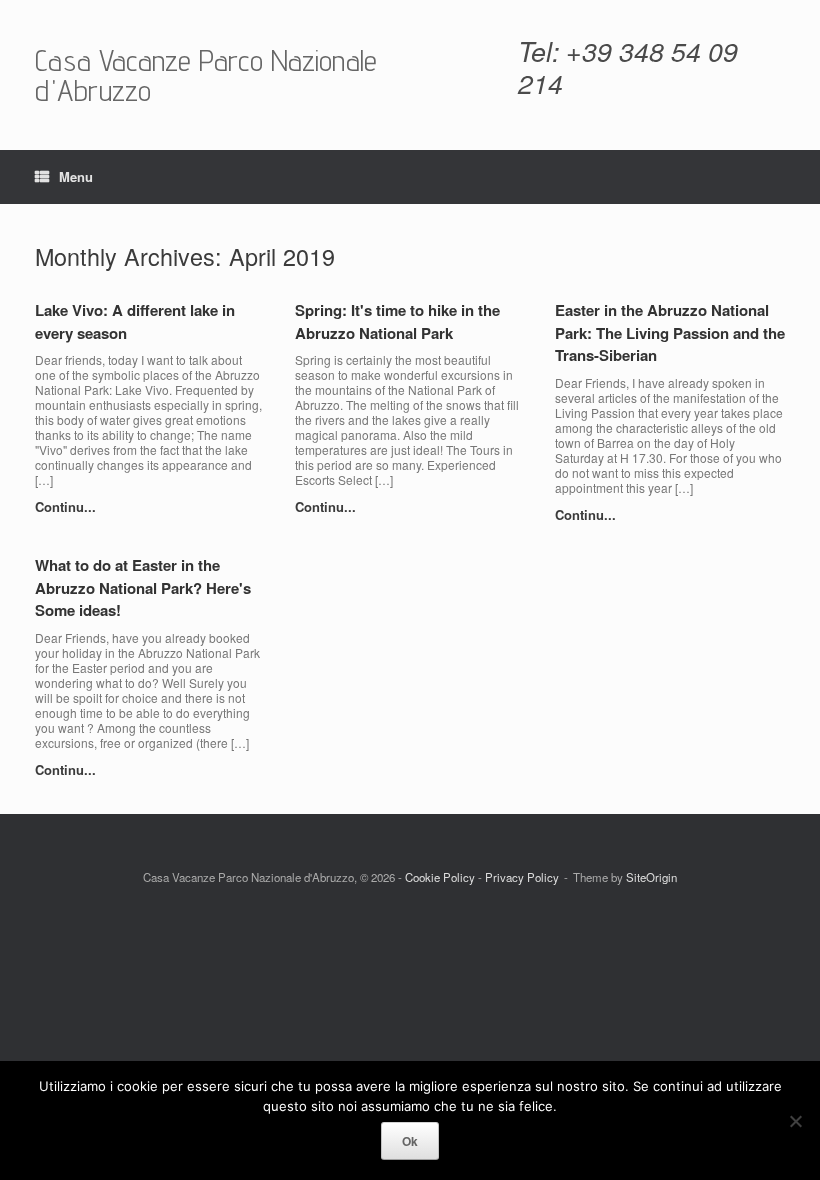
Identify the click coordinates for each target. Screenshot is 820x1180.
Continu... (67, 506)
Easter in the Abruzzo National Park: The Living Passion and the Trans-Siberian (670, 332)
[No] (795, 1121)
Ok (410, 1141)
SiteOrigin (651, 877)
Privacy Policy (522, 877)
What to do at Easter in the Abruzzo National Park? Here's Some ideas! (143, 587)
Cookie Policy (440, 877)
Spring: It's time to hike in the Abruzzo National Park (397, 321)
